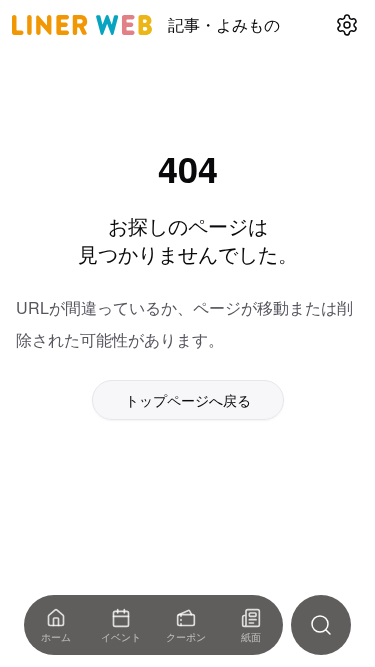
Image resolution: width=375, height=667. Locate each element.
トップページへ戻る (188, 400)
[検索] (321, 625)
